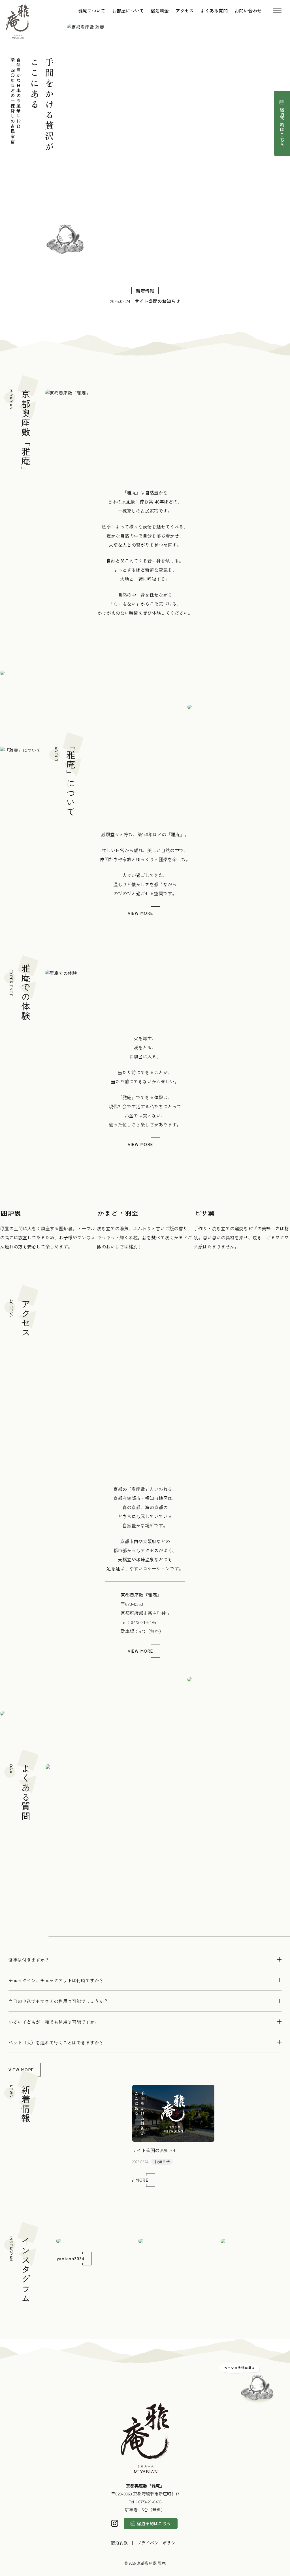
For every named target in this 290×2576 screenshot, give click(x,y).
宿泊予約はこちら (282, 127)
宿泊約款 (119, 2543)
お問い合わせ (248, 10)
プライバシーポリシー (158, 2543)
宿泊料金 (160, 10)
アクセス (185, 10)
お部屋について (128, 10)
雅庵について (92, 10)
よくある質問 (214, 10)
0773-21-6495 (143, 1622)
